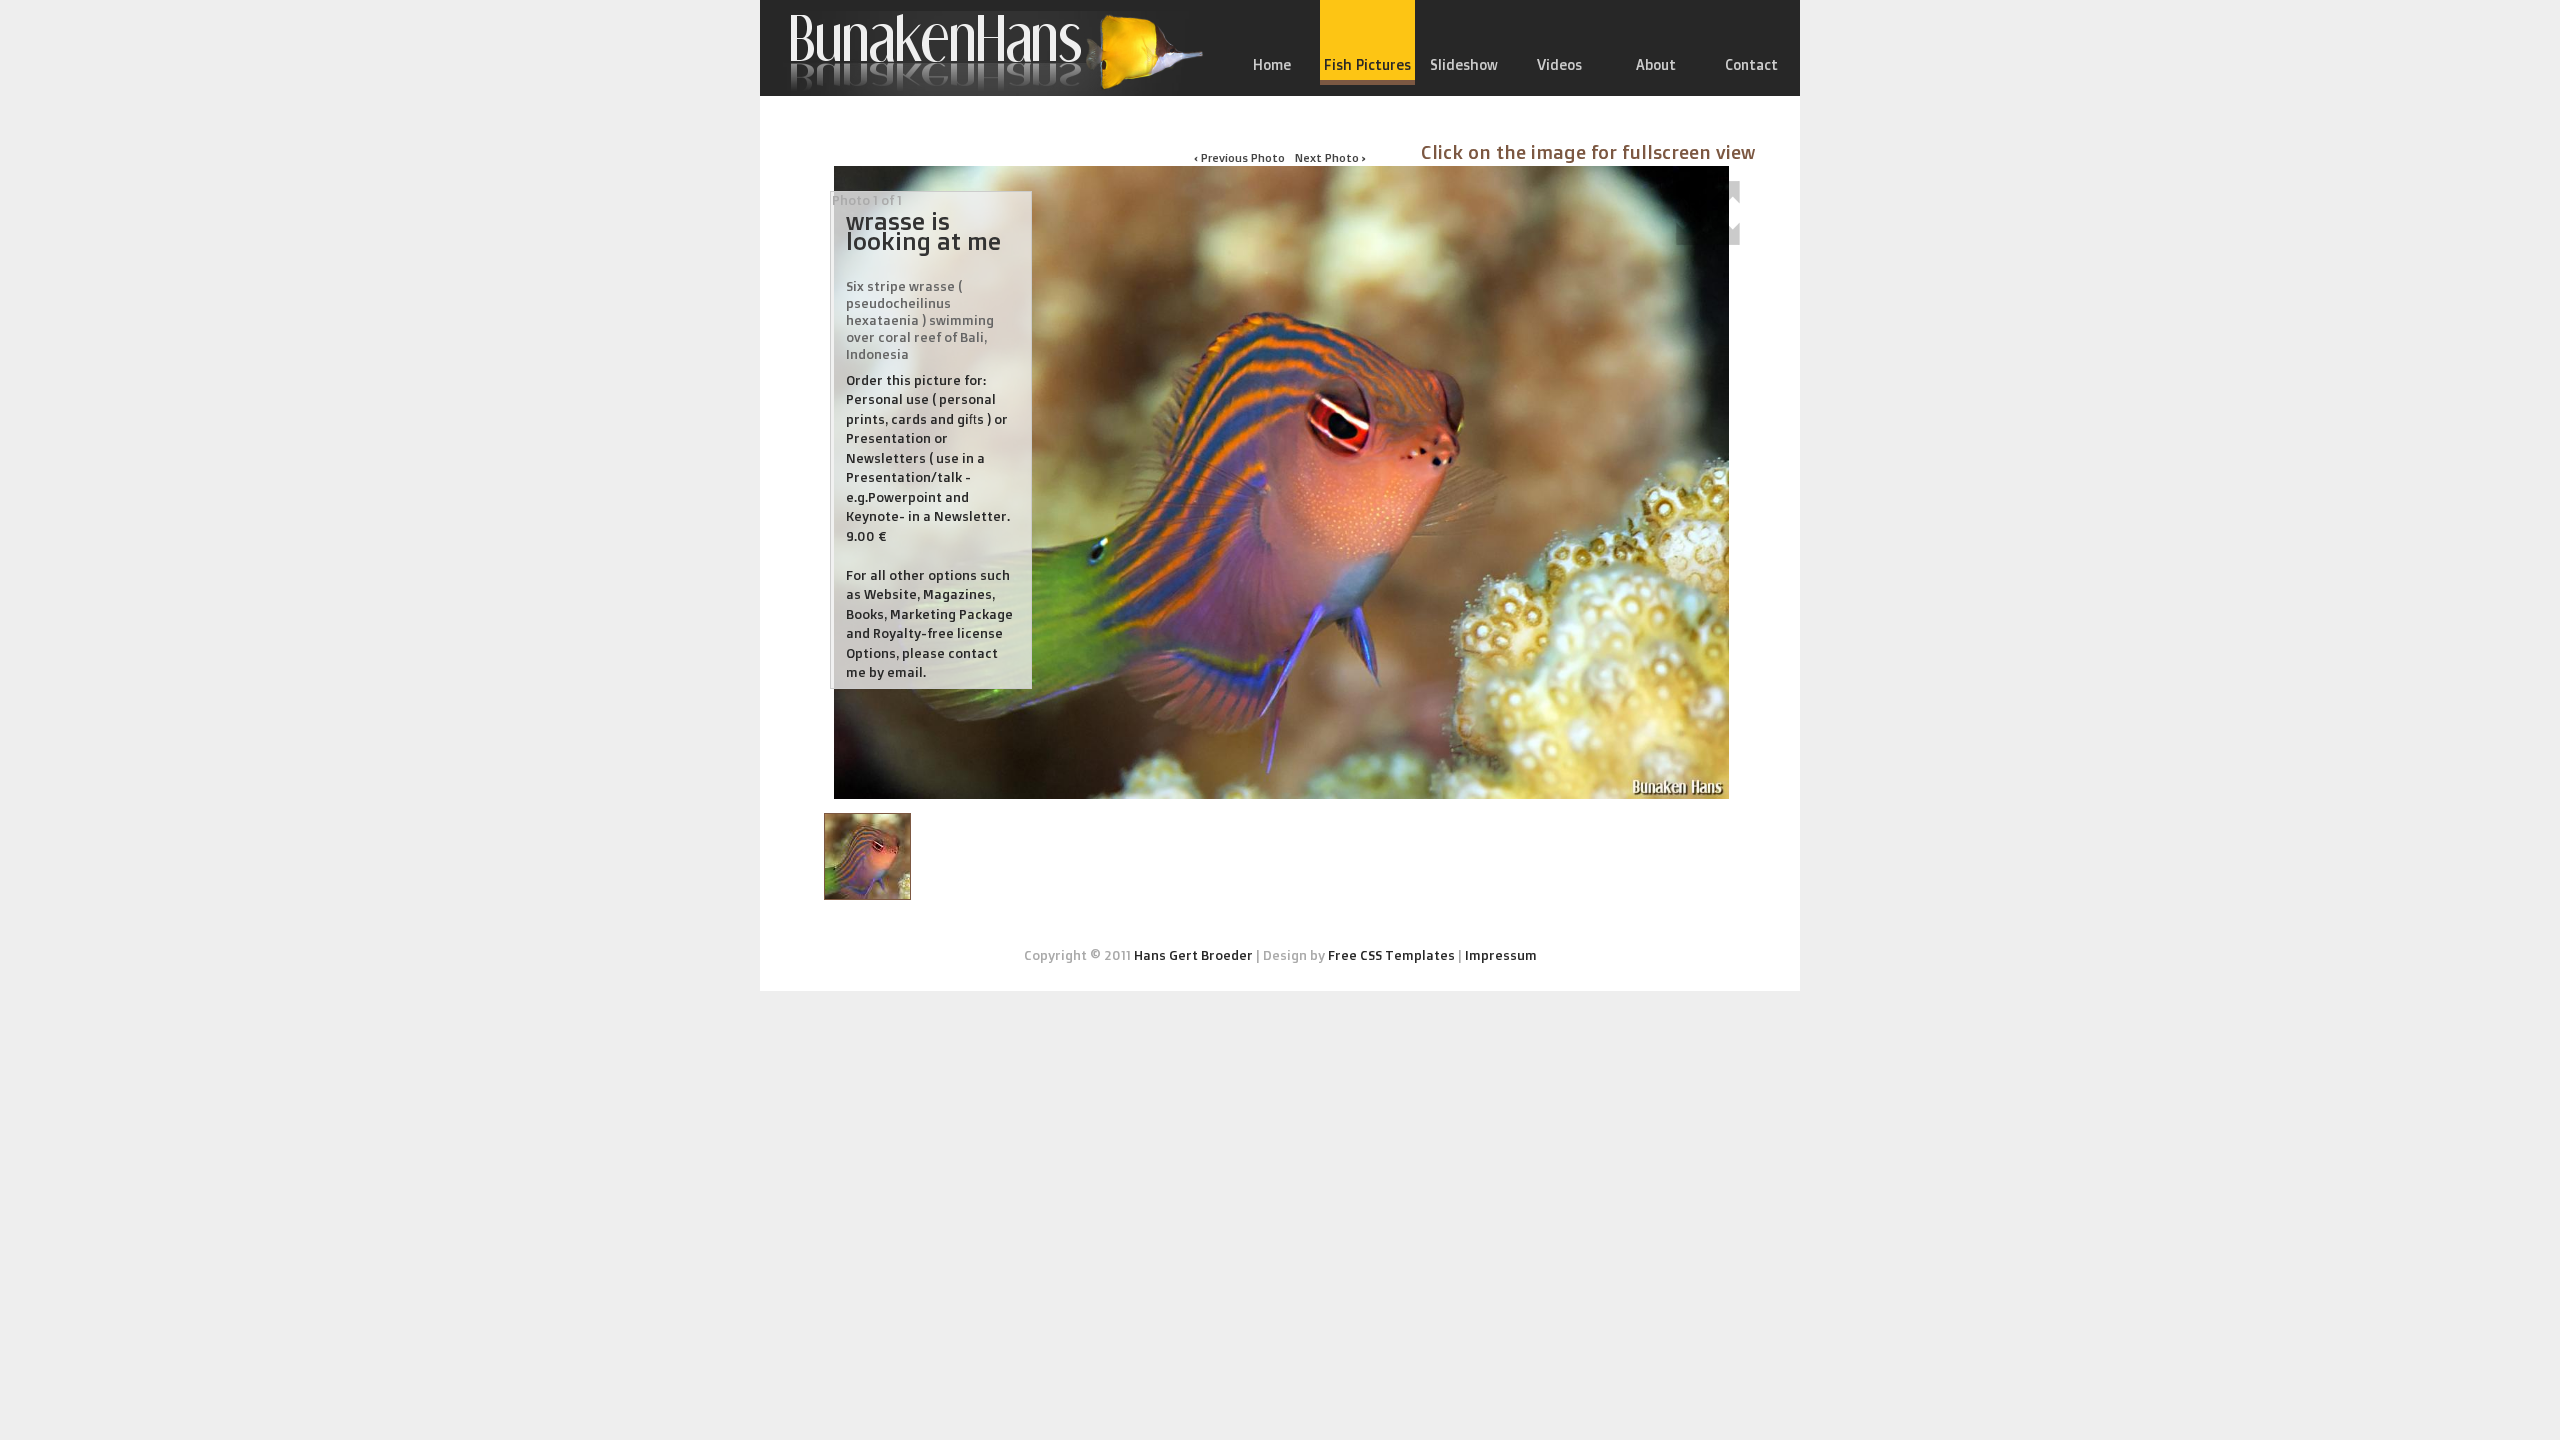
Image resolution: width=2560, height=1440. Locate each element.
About (1656, 64)
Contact (1751, 64)
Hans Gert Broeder (1193, 955)
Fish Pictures (1367, 64)
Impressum (1501, 955)
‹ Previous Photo (1239, 157)
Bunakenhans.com (985, 53)
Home (1272, 64)
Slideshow (1464, 64)
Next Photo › (1330, 157)
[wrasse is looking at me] (867, 856)
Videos (1559, 64)
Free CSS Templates (1391, 955)
